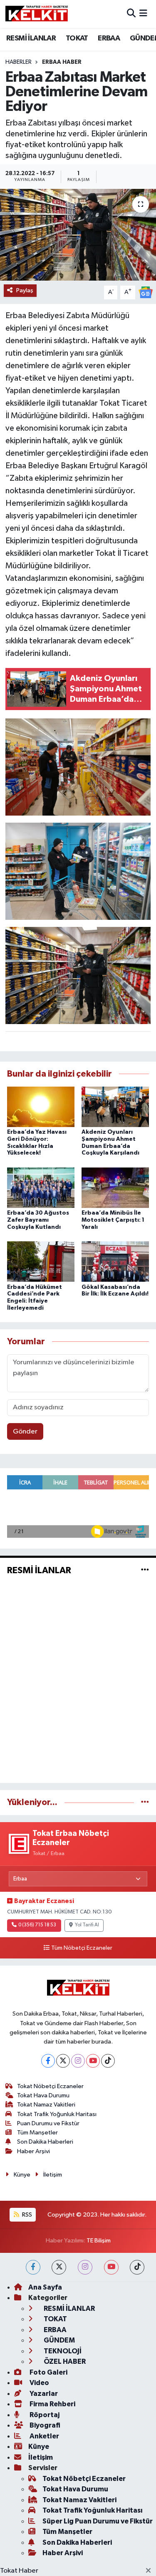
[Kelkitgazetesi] (37, 14)
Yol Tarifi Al (87, 1925)
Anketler (44, 2436)
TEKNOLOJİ (62, 2351)
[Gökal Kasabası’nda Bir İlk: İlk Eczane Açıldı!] (115, 1262)
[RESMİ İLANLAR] (145, 1570)
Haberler (19, 62)
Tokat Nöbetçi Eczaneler (50, 2086)
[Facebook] (48, 2061)
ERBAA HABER (62, 62)
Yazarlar (43, 2394)
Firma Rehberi (52, 2404)
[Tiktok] (108, 2061)
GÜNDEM (59, 2340)
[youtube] (111, 2267)
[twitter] (59, 2267)
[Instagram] (78, 2061)
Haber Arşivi (33, 2151)
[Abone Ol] (146, 292)
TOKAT (77, 38)
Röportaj (44, 2415)
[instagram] (85, 2267)
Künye (22, 2175)
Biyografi (44, 2425)
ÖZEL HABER (64, 2361)
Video (39, 2383)
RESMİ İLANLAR (31, 38)
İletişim (53, 2175)
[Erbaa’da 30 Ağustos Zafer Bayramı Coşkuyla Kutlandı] (41, 1187)
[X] (63, 2061)
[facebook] (33, 2267)
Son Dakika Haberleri (45, 2142)
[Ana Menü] (143, 14)
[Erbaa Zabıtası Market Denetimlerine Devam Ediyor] (78, 235)
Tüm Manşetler (37, 2133)
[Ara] (131, 14)
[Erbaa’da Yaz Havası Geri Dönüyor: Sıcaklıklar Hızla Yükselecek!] (41, 1106)
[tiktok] (137, 2267)
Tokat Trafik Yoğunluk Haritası (57, 2114)
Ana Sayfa (45, 2287)
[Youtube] (93, 2061)
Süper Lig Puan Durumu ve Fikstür (98, 2521)
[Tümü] (145, 1802)
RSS (26, 2215)
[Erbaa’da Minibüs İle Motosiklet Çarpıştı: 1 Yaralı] (115, 1187)
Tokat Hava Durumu (43, 2095)
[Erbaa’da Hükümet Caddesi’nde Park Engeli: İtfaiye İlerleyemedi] (41, 1262)
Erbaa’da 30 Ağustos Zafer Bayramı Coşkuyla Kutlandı (38, 1220)
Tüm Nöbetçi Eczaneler (82, 1948)
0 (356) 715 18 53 (37, 1925)
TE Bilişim (99, 2241)
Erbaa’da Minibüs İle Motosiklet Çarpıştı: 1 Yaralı (113, 1220)
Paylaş (25, 290)
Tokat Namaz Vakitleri (46, 2105)
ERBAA (109, 38)
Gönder (25, 1432)
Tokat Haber (19, 2571)
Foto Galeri (48, 2372)
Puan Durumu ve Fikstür (48, 2123)
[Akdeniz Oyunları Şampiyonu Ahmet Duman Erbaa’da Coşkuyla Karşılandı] (115, 1106)
